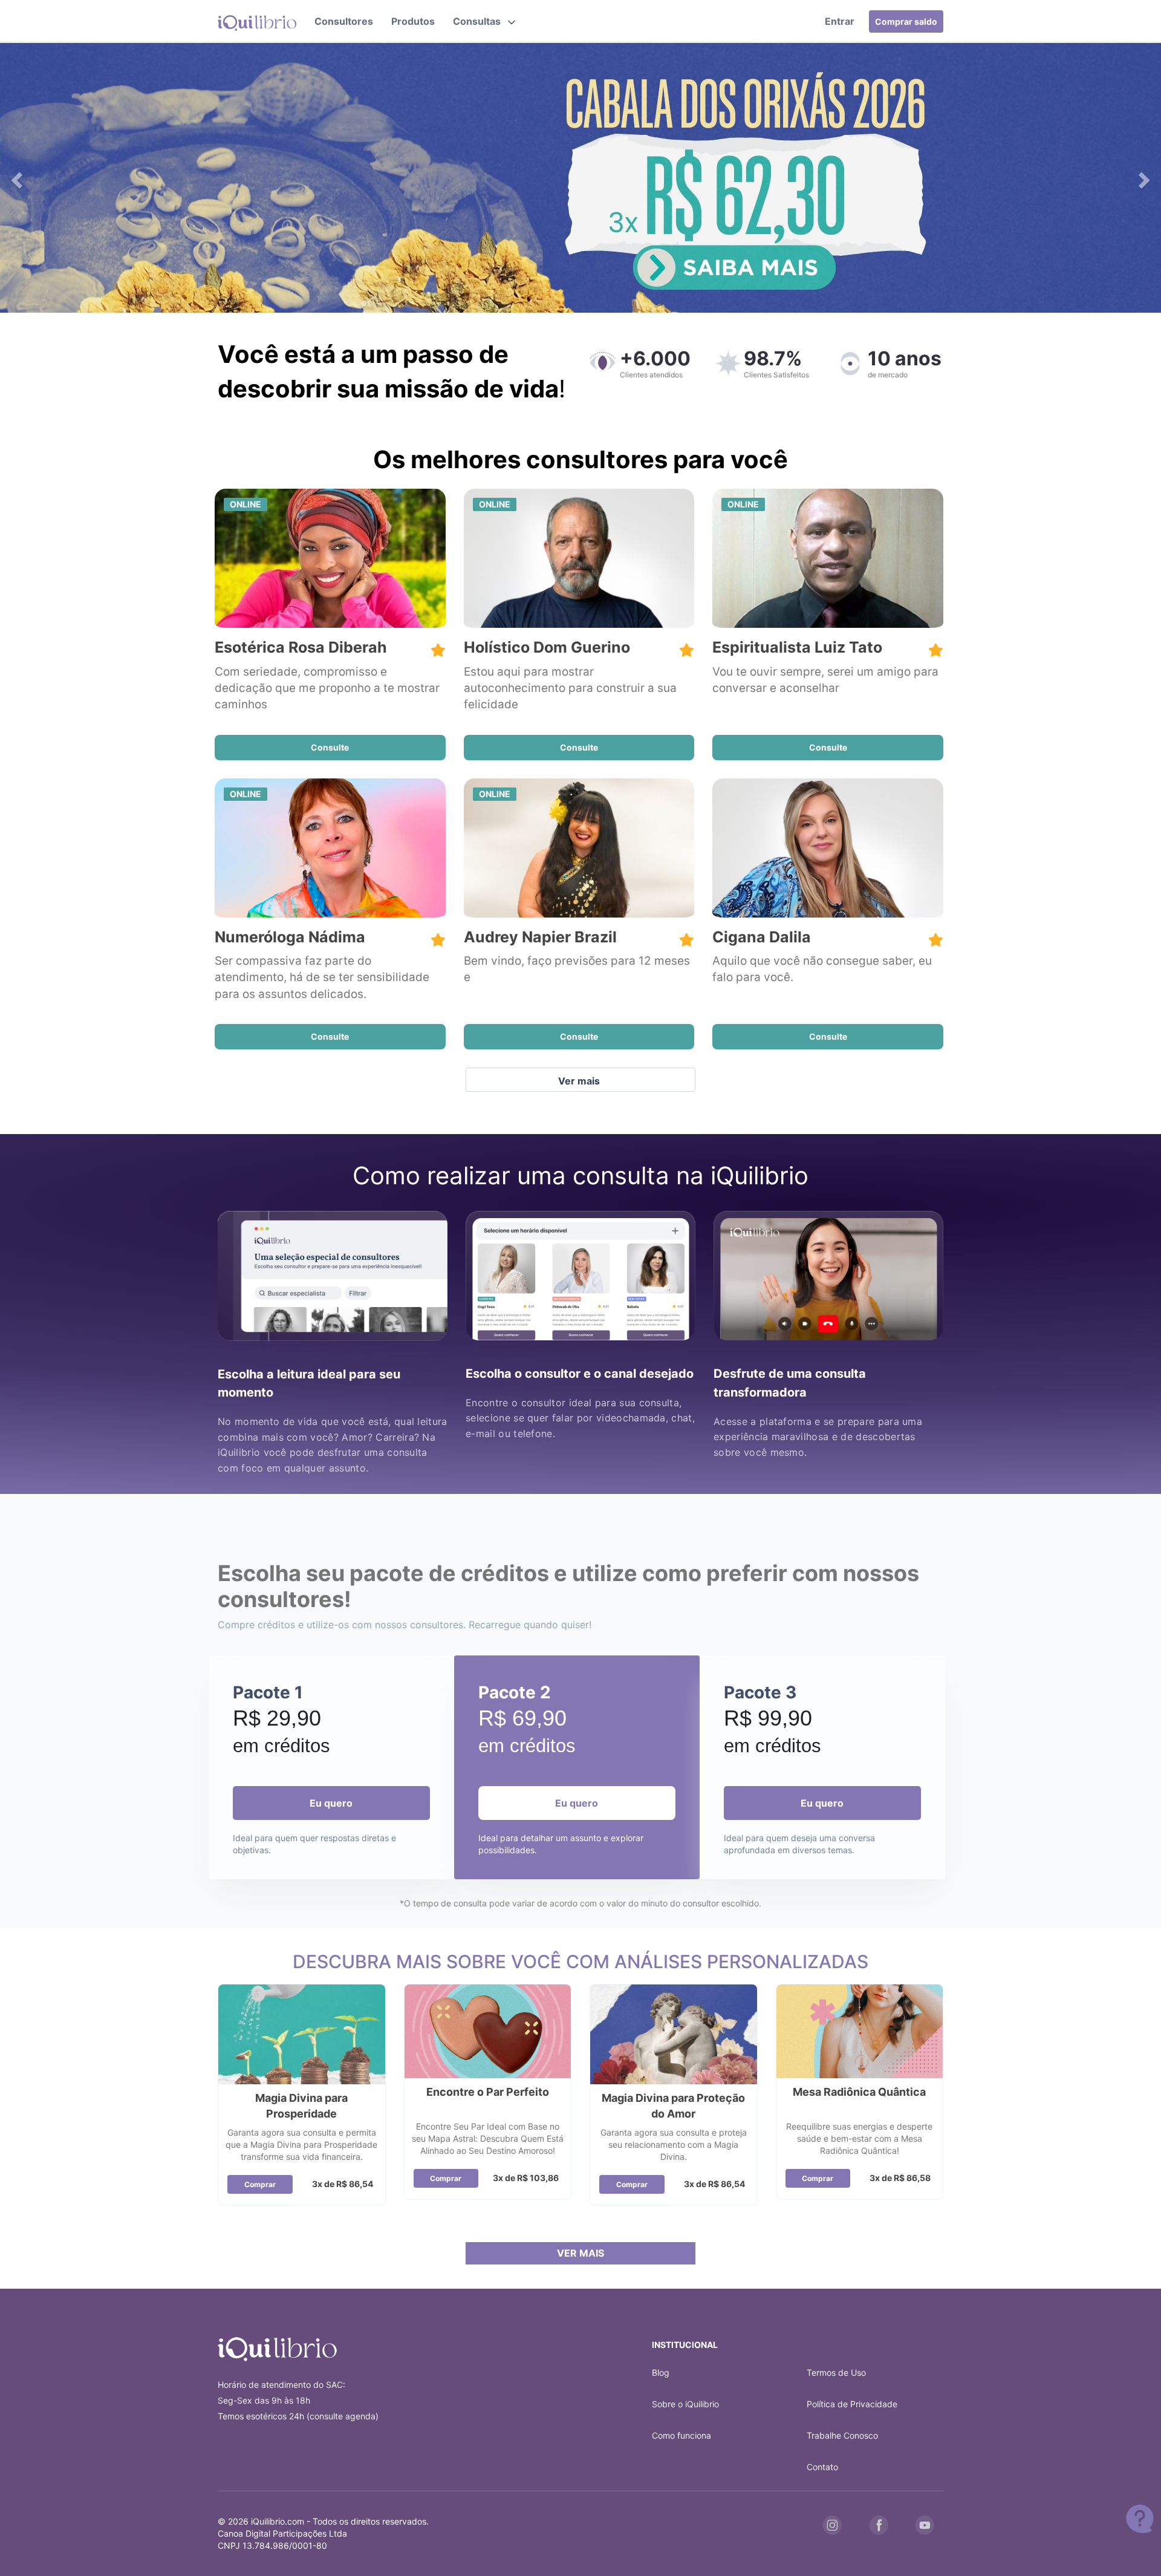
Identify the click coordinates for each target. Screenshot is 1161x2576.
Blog (661, 2372)
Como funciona (681, 2435)
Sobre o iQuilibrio (685, 2404)
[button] (484, 21)
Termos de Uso (836, 2372)
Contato (822, 2467)
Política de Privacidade (852, 2404)
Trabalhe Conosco (842, 2435)
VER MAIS (580, 2253)
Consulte (330, 747)
